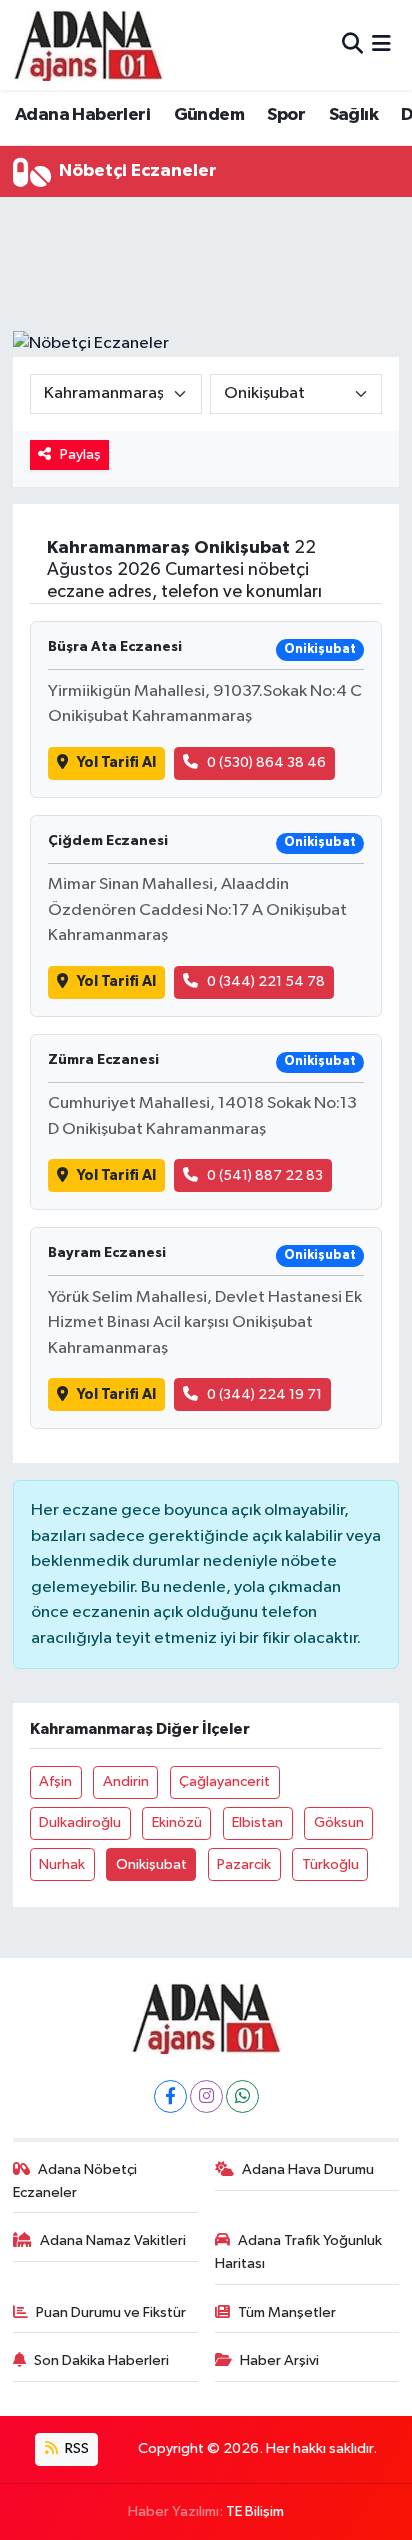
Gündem (209, 115)
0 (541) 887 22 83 (265, 1175)
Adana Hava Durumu (308, 2169)
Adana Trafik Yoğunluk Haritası (299, 2251)
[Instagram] (206, 2096)
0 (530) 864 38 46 (266, 762)
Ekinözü (177, 1822)
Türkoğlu (330, 1864)
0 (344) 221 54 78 (266, 981)
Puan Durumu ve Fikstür (111, 2312)
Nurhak (62, 1864)
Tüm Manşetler (287, 2312)
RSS (75, 2448)
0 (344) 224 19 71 (264, 1394)
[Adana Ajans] (88, 45)
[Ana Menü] (381, 44)
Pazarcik (244, 1864)
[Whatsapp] (242, 2096)
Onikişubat (151, 1864)
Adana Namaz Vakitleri (113, 2240)
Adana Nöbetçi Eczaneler (75, 2180)
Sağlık (353, 115)
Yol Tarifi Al (116, 762)
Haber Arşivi (279, 2360)
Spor (286, 115)
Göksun (339, 1822)
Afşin (55, 1781)
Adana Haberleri (82, 115)
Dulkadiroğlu (80, 1822)
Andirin (126, 1781)
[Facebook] (170, 2096)
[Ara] (352, 44)
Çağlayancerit (224, 1781)
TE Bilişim (255, 2511)
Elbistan (257, 1822)
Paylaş (80, 454)
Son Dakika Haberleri (101, 2360)
